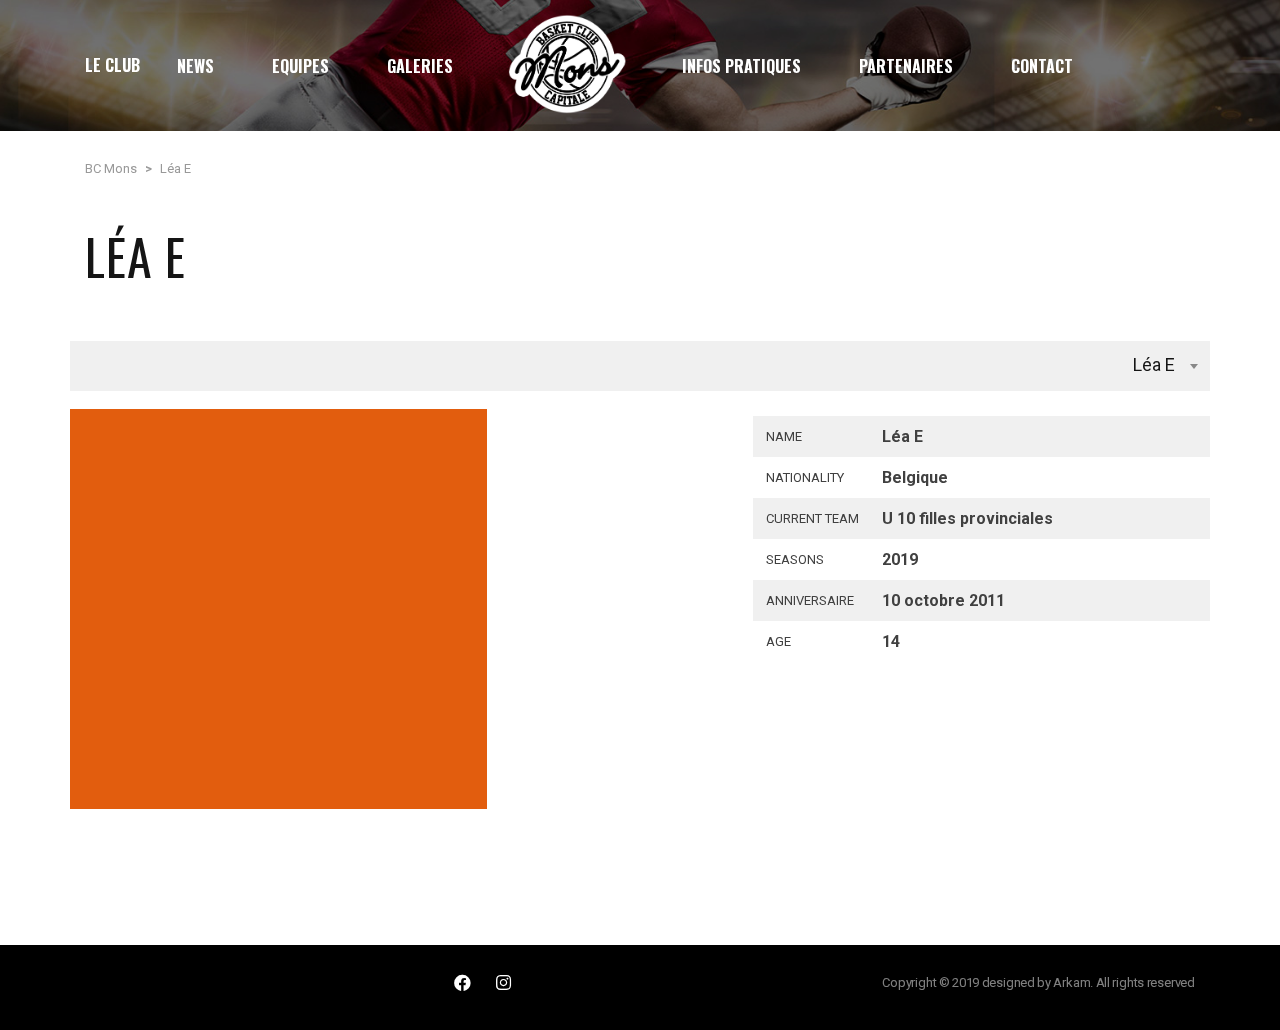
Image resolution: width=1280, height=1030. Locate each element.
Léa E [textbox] (1154, 364)
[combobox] (640, 366)
